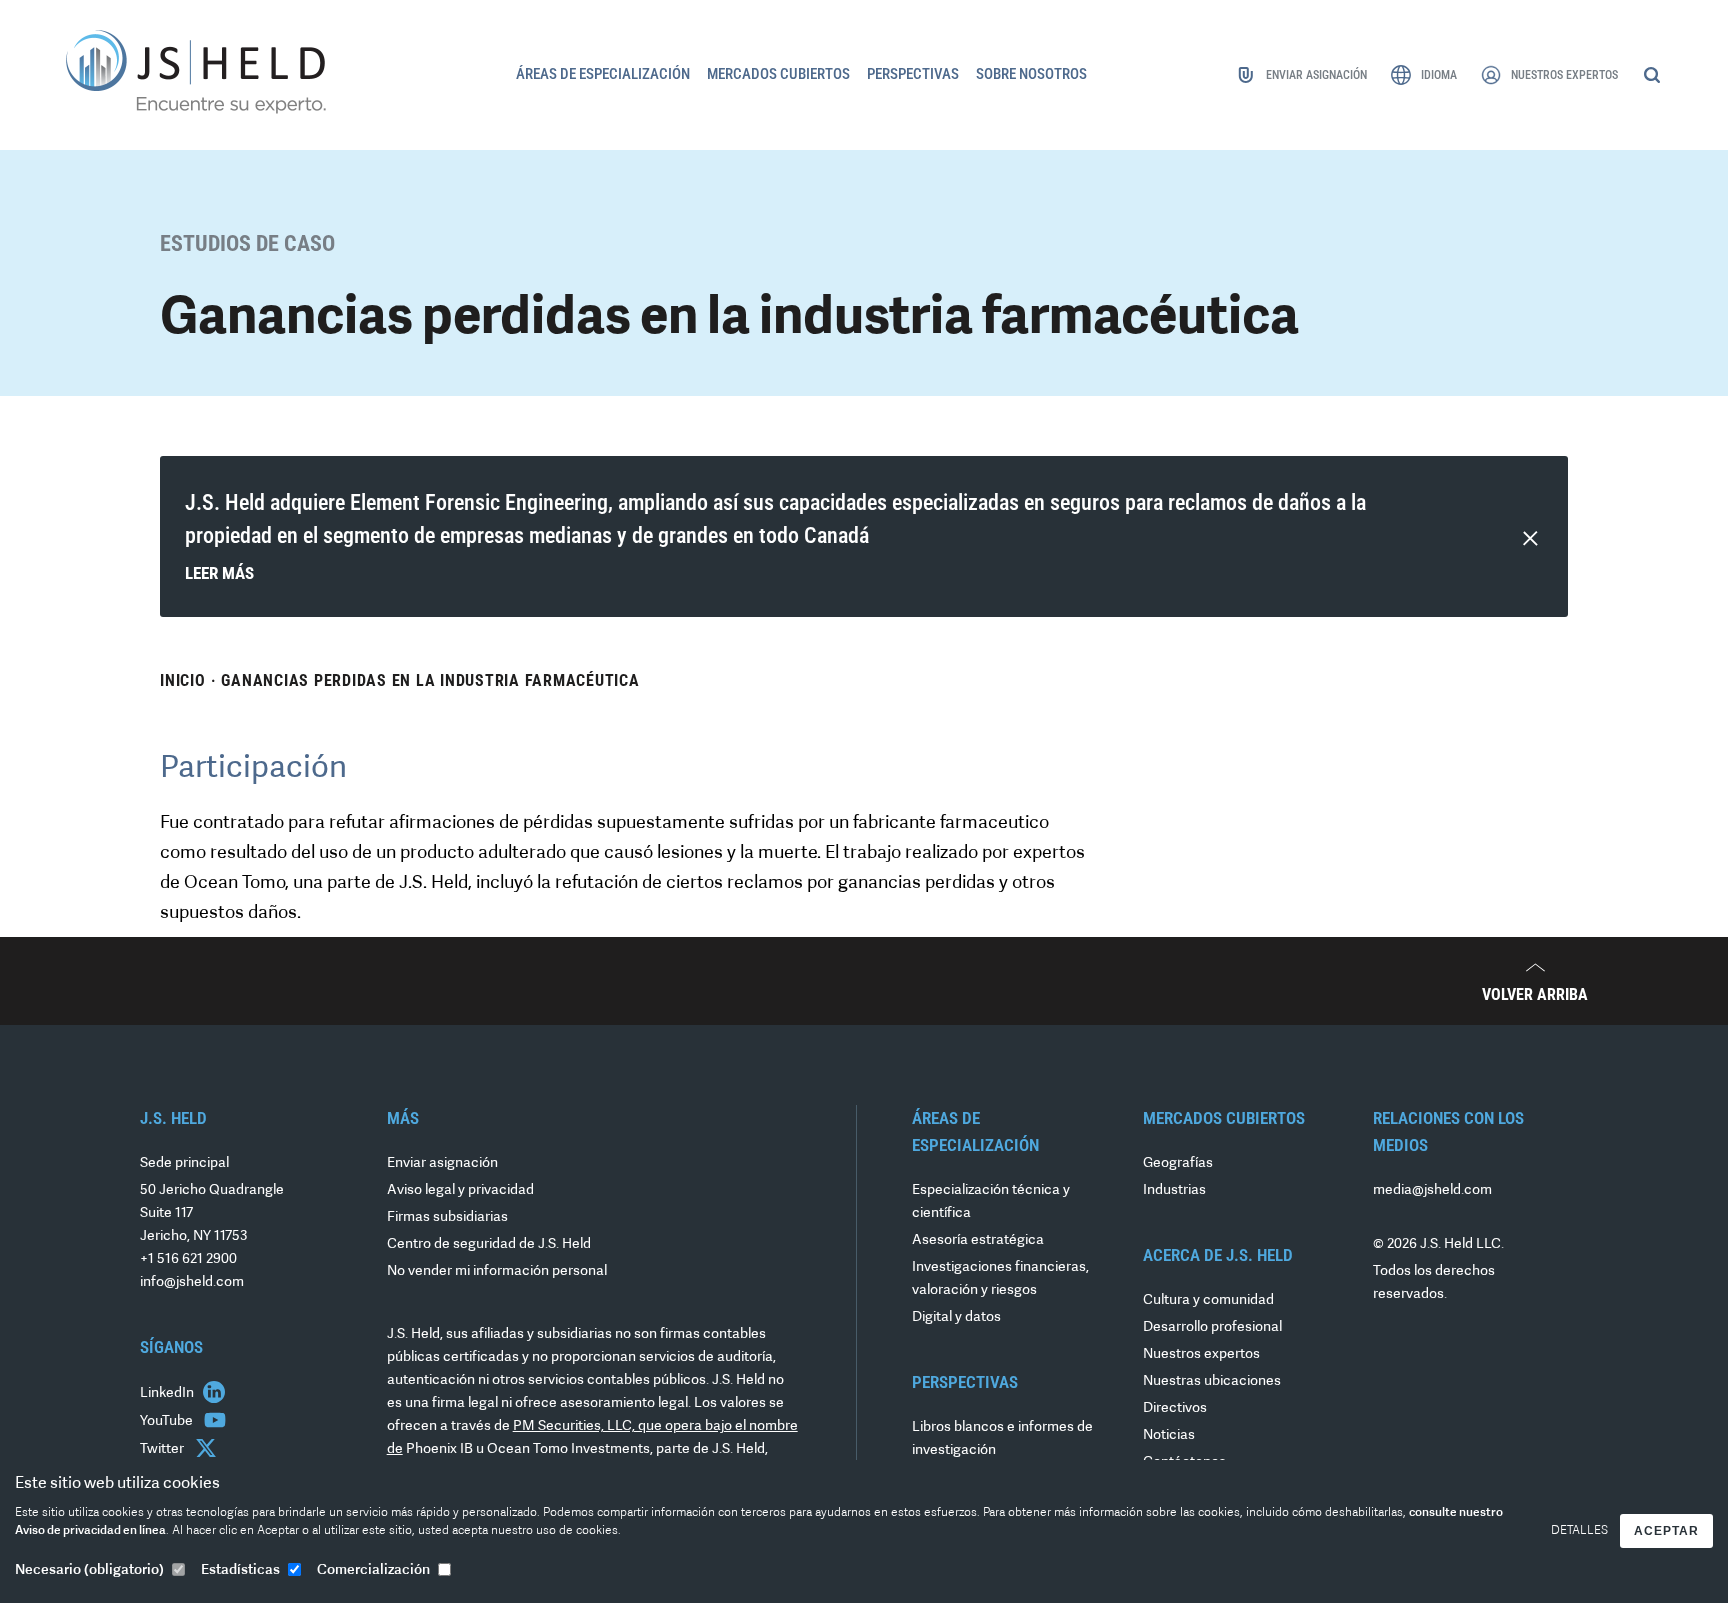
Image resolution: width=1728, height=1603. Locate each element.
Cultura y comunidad (1208, 1300)
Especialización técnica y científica (991, 1202)
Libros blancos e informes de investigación (1002, 1439)
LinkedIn (168, 1393)
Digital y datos (956, 1317)
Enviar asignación (442, 1163)
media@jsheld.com (1432, 1190)
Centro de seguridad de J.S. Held (489, 1244)
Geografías (1178, 1163)
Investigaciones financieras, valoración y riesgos (1000, 1279)
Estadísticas (240, 1570)
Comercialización (373, 1570)
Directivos (1175, 1408)
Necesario (89, 1570)
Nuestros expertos (1201, 1354)
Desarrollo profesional (1212, 1327)
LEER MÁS (219, 573)
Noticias (1169, 1435)
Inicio (183, 680)
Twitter (163, 1449)
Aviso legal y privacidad (460, 1190)
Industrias (1174, 1190)
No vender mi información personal (497, 1271)
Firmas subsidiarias (447, 1217)
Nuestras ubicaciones (1212, 1381)
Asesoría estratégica (978, 1240)
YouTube (168, 1421)
